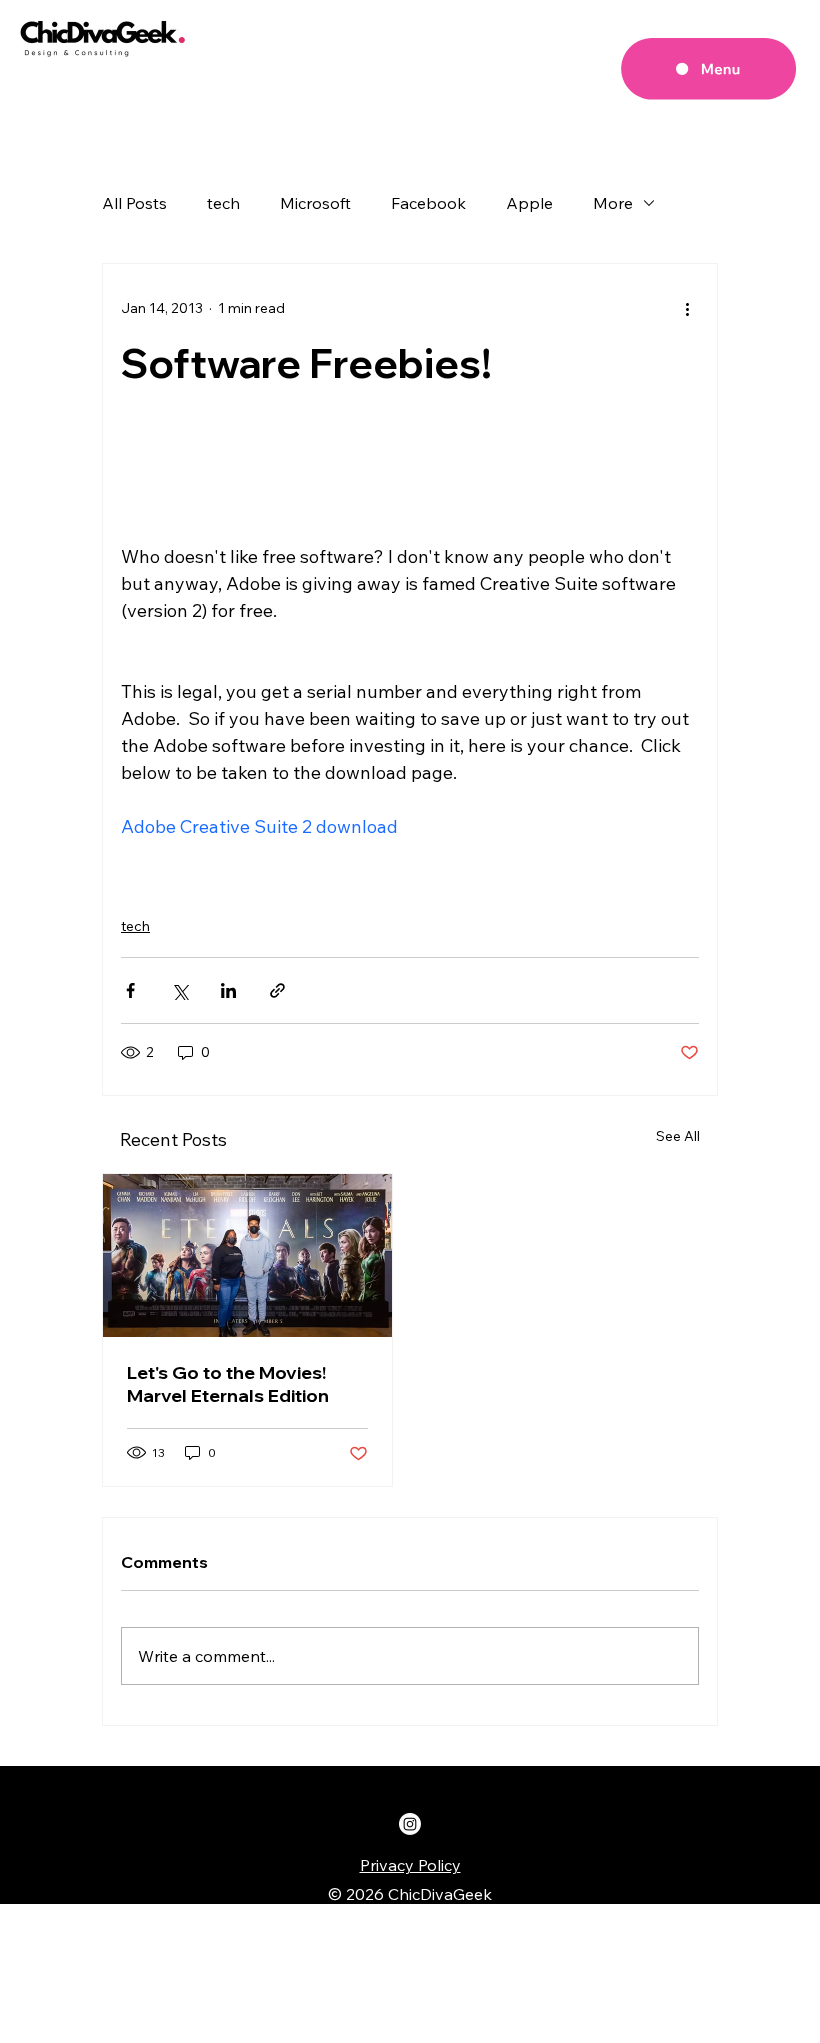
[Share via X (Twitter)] (179, 990)
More (613, 203)
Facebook (428, 203)
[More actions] (687, 308)
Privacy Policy (410, 1865)
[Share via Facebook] (130, 990)
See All (678, 1136)
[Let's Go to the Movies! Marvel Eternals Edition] (247, 1255)
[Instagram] (410, 1824)
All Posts (134, 203)
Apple (529, 203)
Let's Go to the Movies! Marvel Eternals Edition (228, 1384)
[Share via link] (277, 990)
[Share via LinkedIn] (228, 990)
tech (223, 203)
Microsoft (315, 203)
